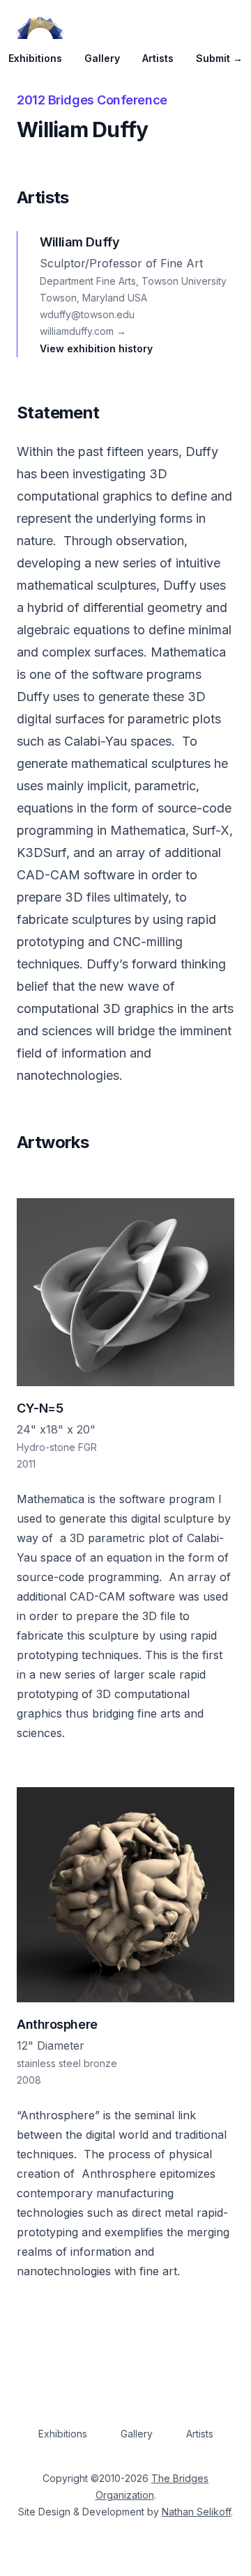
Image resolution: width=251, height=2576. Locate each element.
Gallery (102, 58)
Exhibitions (35, 58)
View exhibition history (96, 348)
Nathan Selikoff (196, 2512)
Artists (158, 58)
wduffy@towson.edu (87, 314)
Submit (219, 58)
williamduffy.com (83, 331)
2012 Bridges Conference (92, 100)
